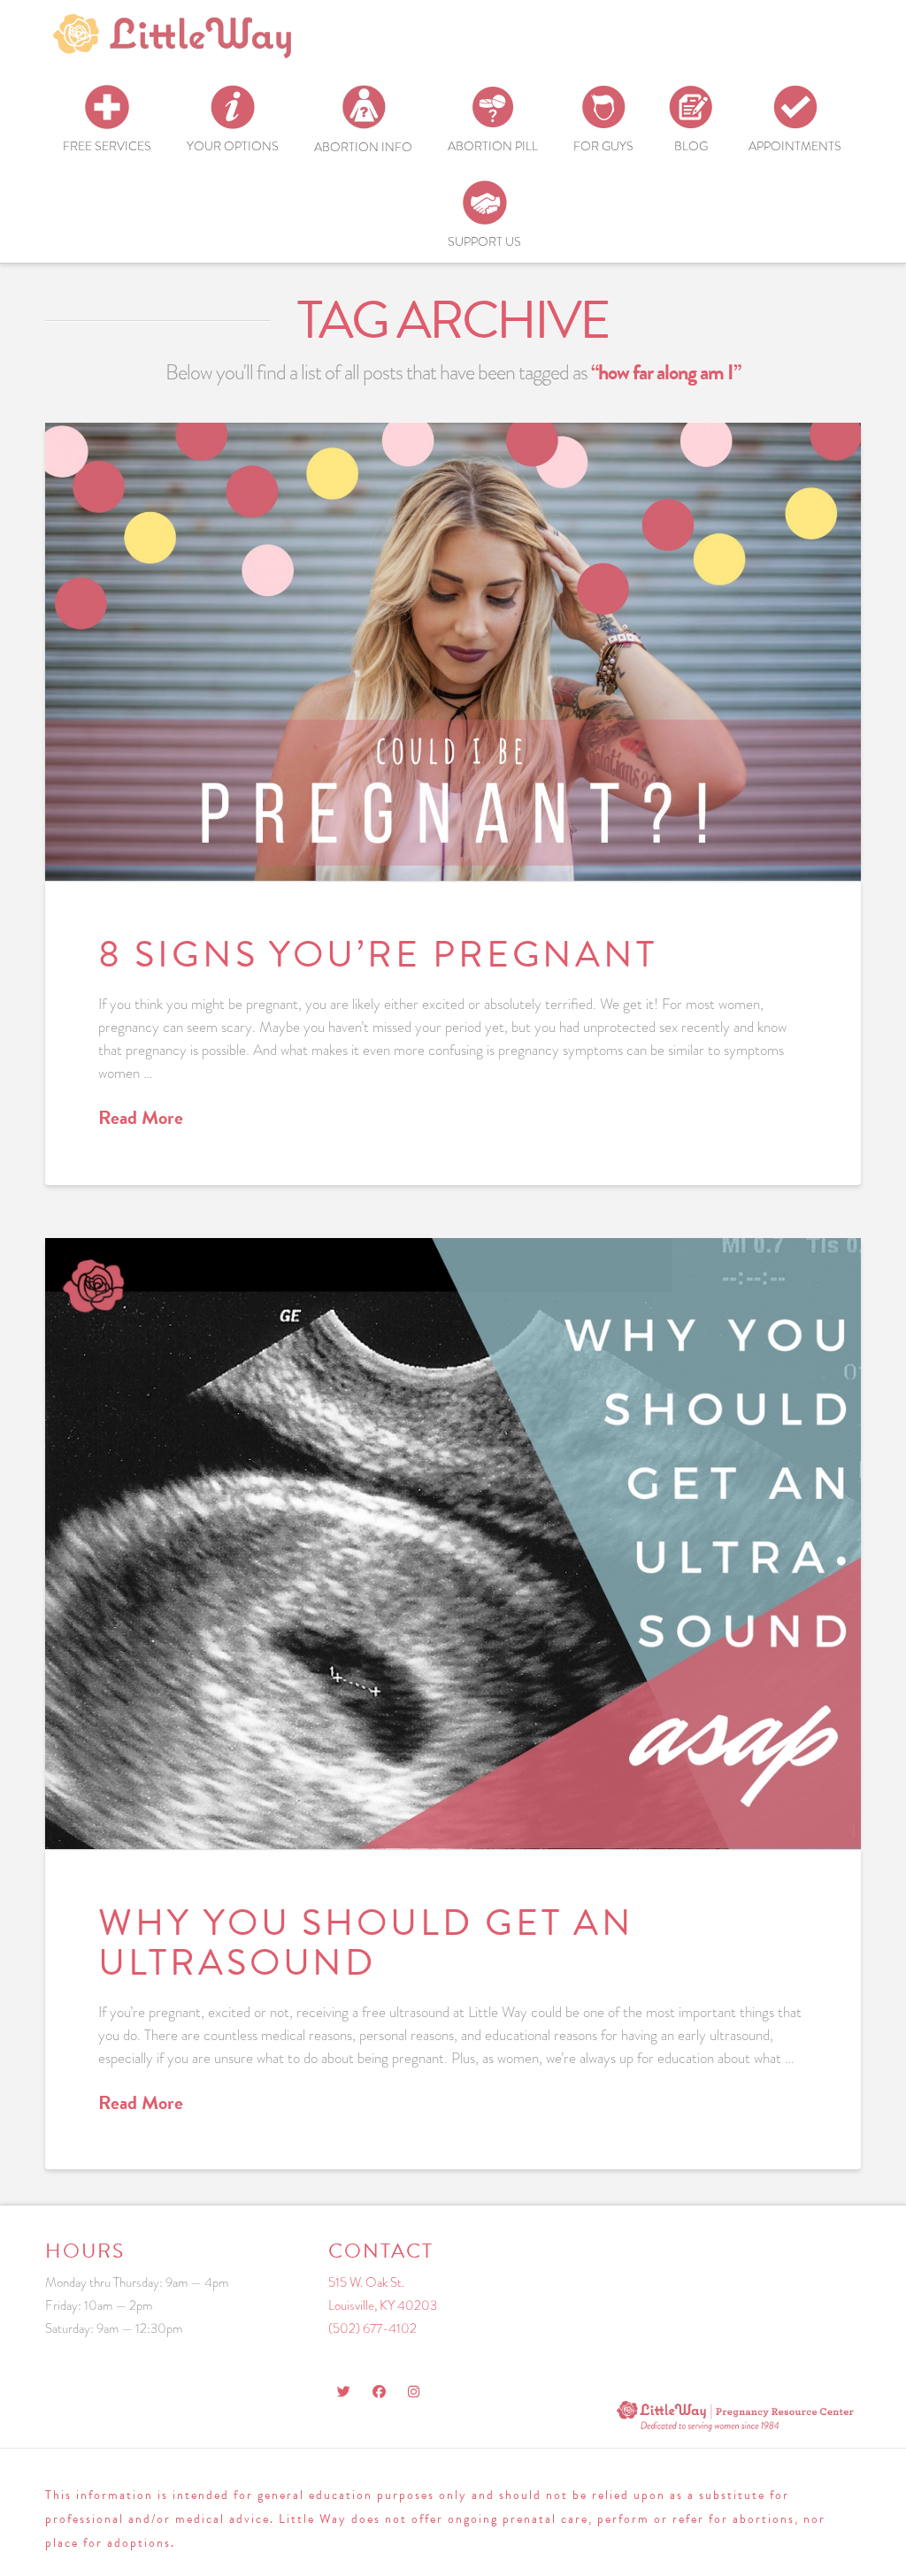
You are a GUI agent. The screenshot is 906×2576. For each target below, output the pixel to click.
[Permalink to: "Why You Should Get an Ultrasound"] (453, 1544)
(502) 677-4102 (372, 2328)
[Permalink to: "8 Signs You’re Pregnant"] (453, 652)
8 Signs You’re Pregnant (378, 954)
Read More (141, 1118)
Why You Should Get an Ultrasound (366, 1942)
